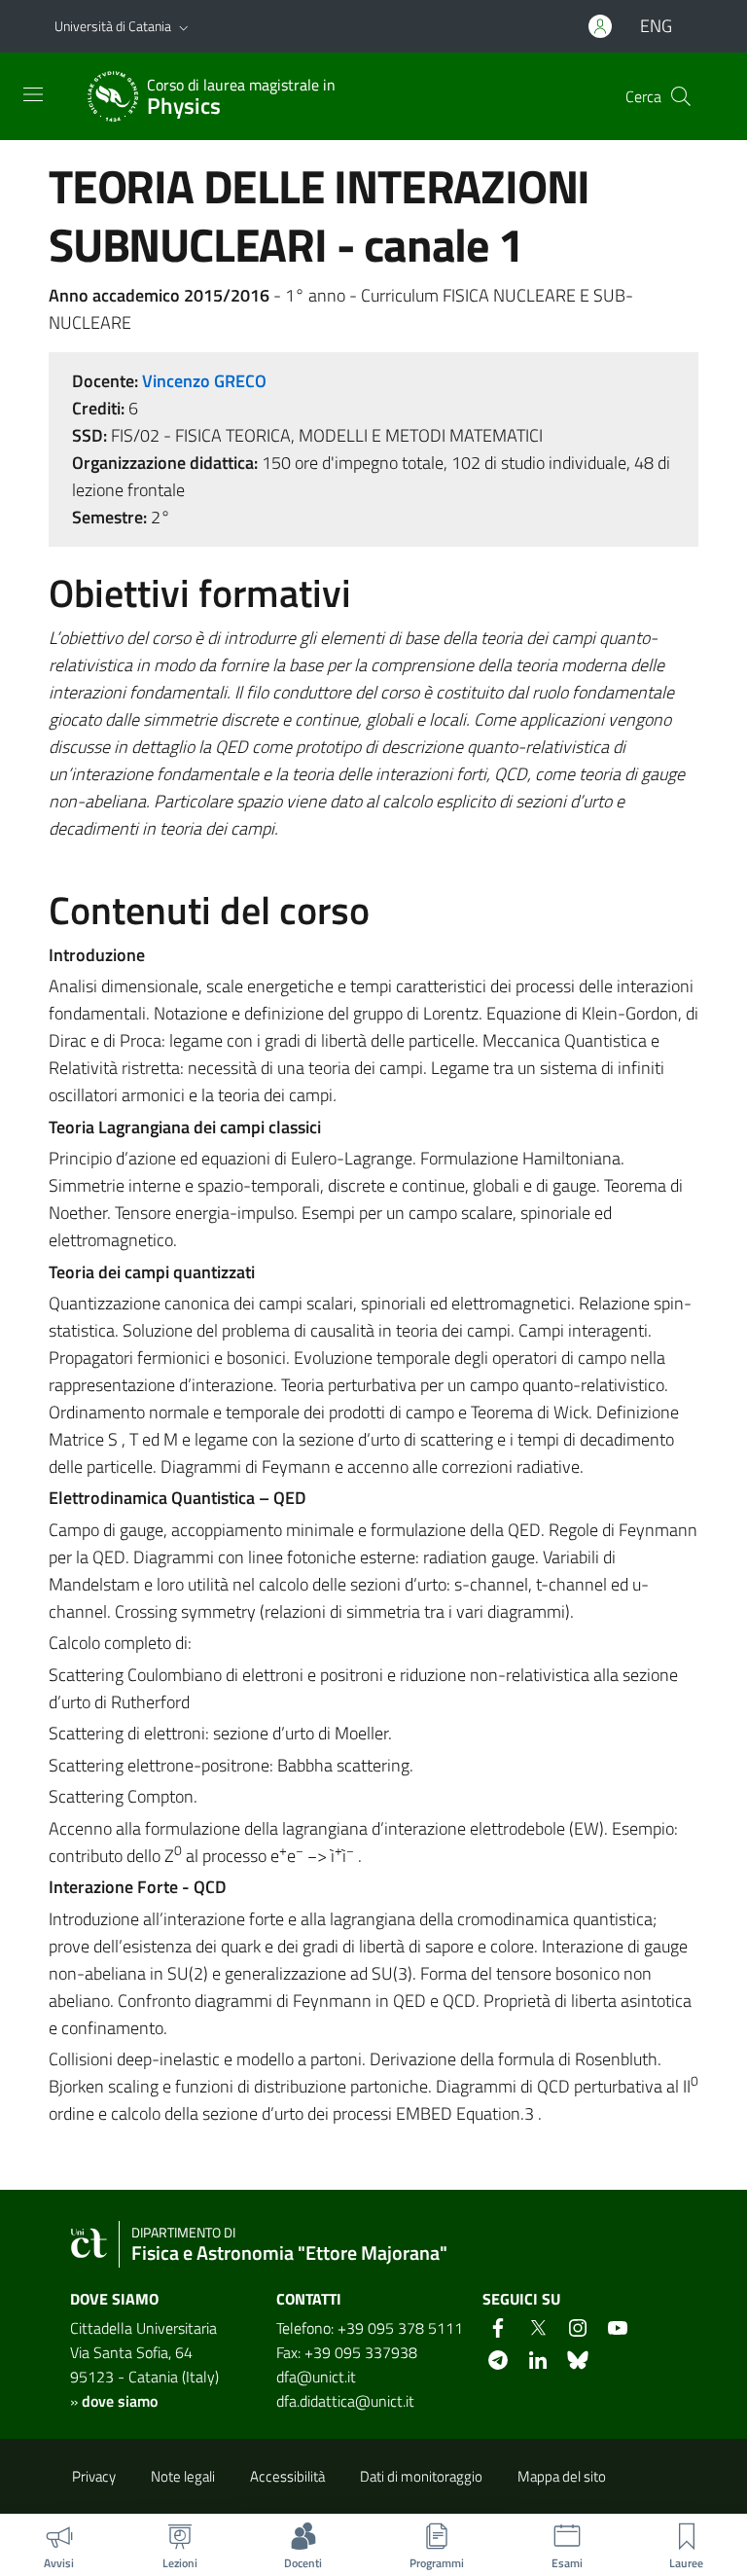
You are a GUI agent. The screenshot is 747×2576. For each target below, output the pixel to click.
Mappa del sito (562, 2476)
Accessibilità (287, 2476)
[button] (184, 26)
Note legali (183, 2476)
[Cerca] (681, 96)
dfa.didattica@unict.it (345, 2401)
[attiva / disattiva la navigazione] (33, 94)
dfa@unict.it (316, 2377)
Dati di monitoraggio (421, 2476)
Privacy (94, 2476)
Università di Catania (113, 26)
